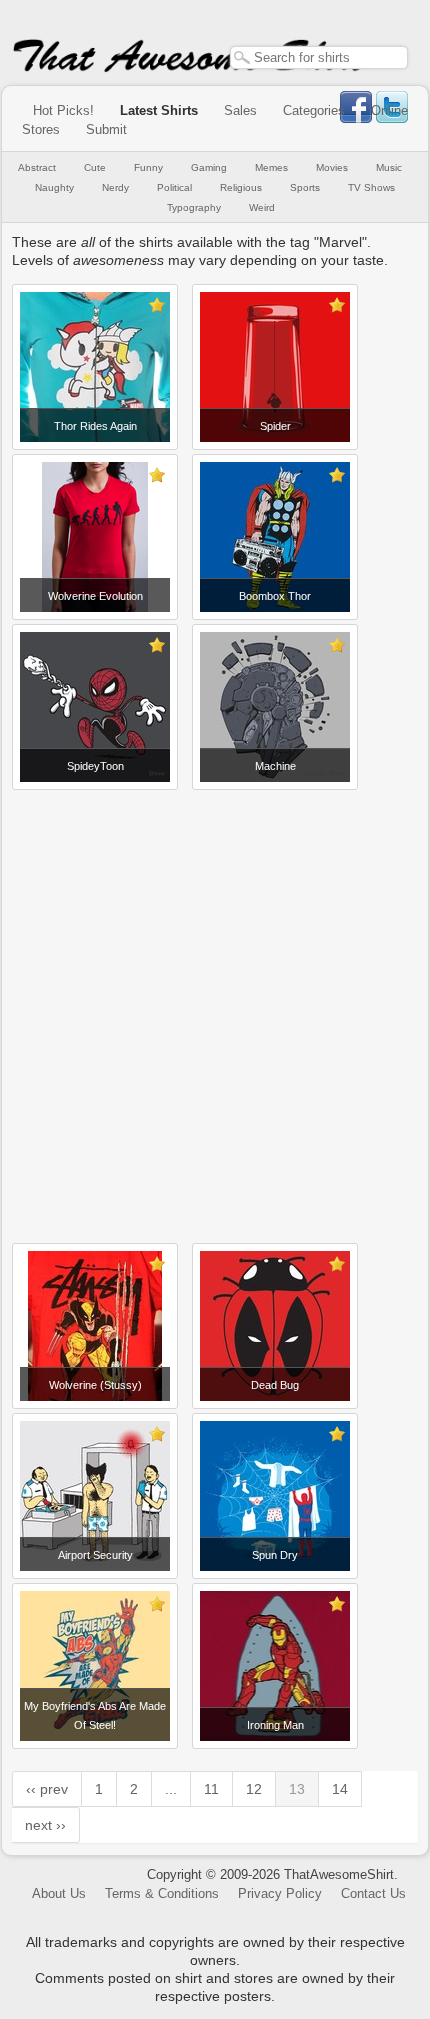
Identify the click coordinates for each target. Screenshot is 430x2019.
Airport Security (95, 1555)
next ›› (45, 1825)
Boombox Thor (275, 596)
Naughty (54, 187)
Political (174, 187)
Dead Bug (275, 1385)
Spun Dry (275, 1555)
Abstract (37, 167)
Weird (262, 207)
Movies (332, 167)
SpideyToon (95, 766)
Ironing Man (275, 1725)
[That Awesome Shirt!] (190, 68)
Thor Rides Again (95, 426)
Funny (148, 167)
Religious (241, 187)
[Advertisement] (215, 1009)
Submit (106, 129)
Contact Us (373, 1893)
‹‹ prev (47, 1789)
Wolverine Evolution (95, 596)
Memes (271, 167)
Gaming (209, 167)
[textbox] (319, 57)
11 (211, 1789)
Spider (275, 426)
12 (254, 1789)
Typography (194, 207)
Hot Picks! (63, 110)
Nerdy (115, 187)
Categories (314, 110)
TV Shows (371, 187)
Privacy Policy (280, 1893)
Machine (275, 766)
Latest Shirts (159, 110)
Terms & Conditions (162, 1893)
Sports (305, 187)
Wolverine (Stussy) (95, 1385)
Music (389, 167)
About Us (59, 1893)
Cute (95, 167)
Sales (240, 110)
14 (340, 1789)
